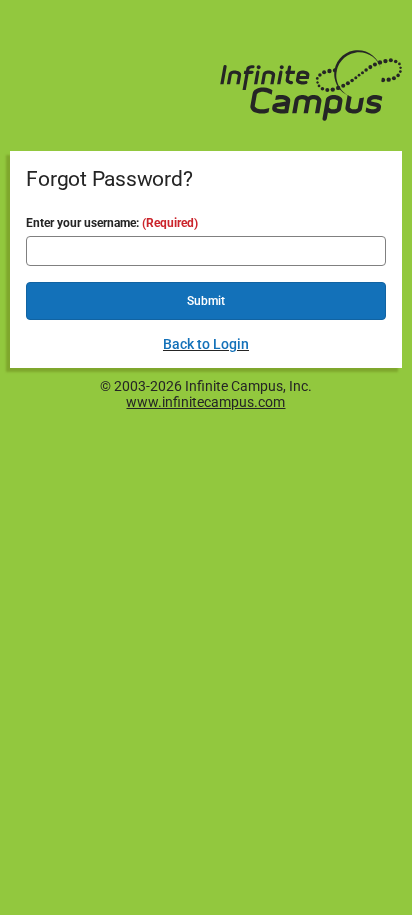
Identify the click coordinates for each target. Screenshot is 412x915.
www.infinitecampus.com (205, 402)
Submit (206, 301)
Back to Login (206, 344)
